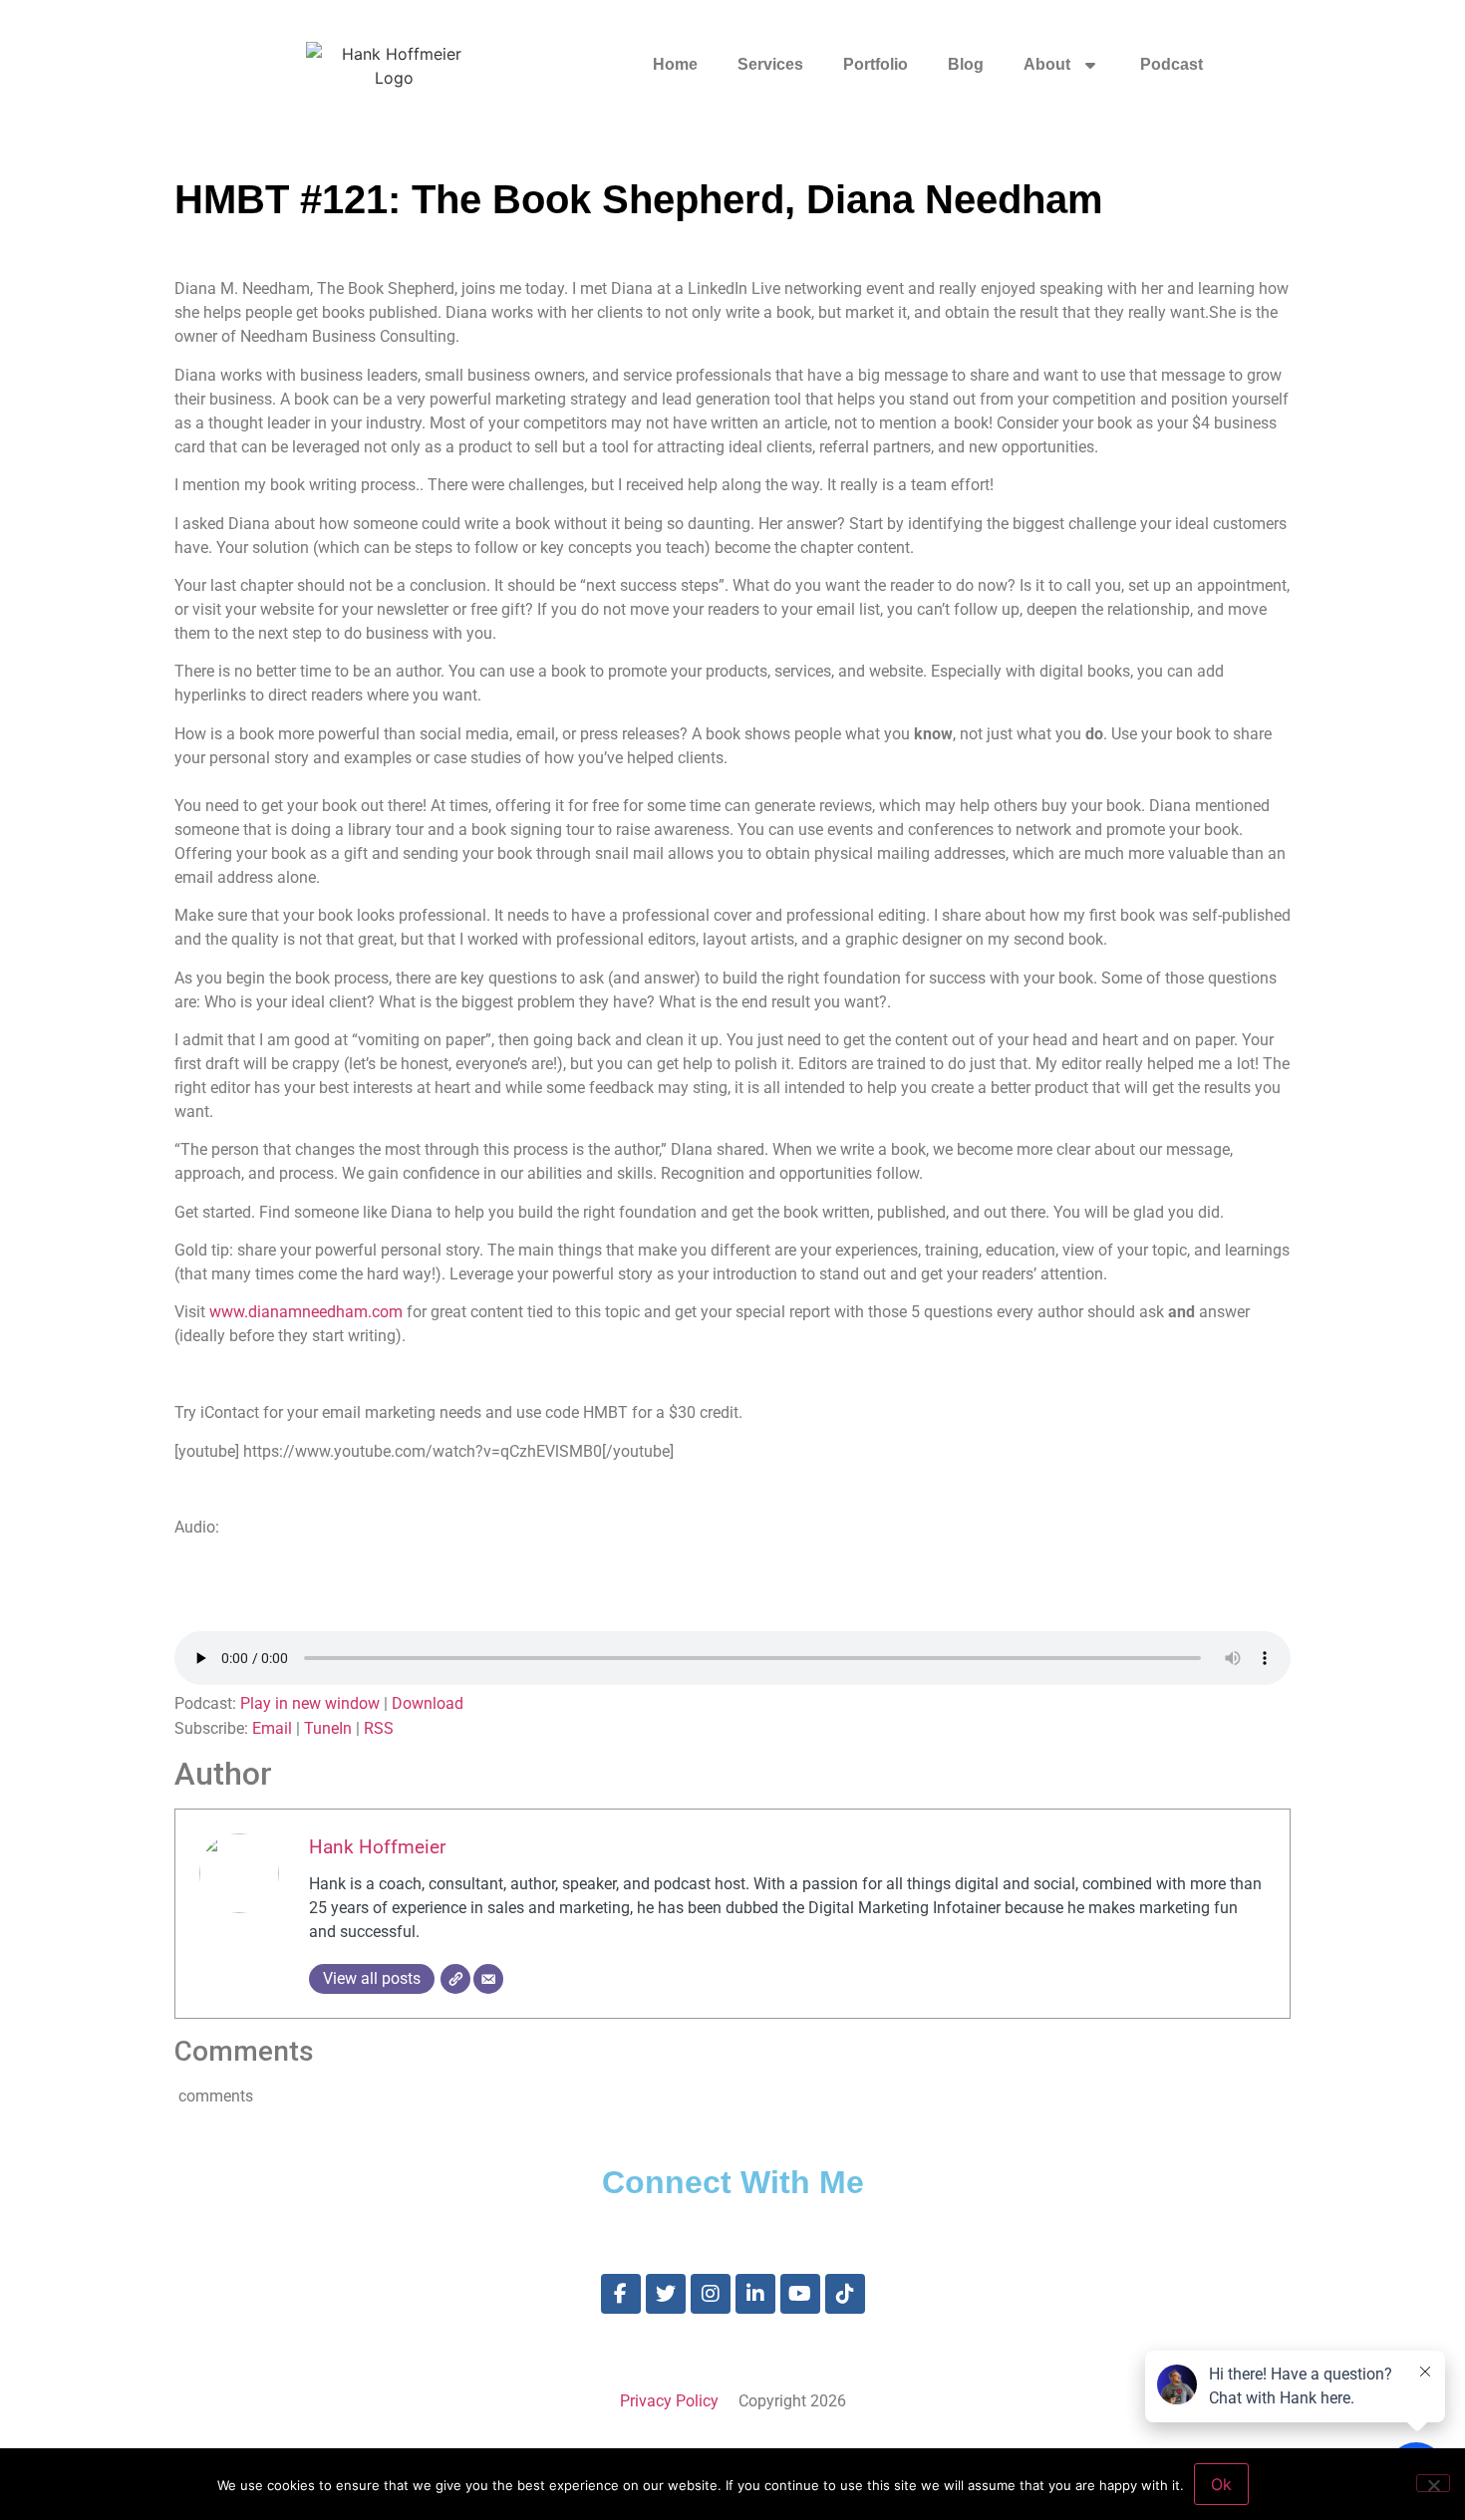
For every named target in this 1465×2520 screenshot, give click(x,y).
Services (770, 64)
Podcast (1172, 64)
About (1047, 64)
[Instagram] (711, 2294)
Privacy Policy (669, 2401)
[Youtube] (800, 2294)
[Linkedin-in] (755, 2294)
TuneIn (328, 1728)
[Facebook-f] (621, 2294)
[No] (1433, 2483)
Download (428, 1703)
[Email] (488, 1979)
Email (272, 1728)
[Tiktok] (845, 2294)
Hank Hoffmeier (377, 1847)
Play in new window (310, 1703)
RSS (379, 1728)
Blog (966, 64)
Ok (1221, 2484)
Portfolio (876, 64)
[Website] (455, 1979)
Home (675, 64)
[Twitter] (666, 2294)
